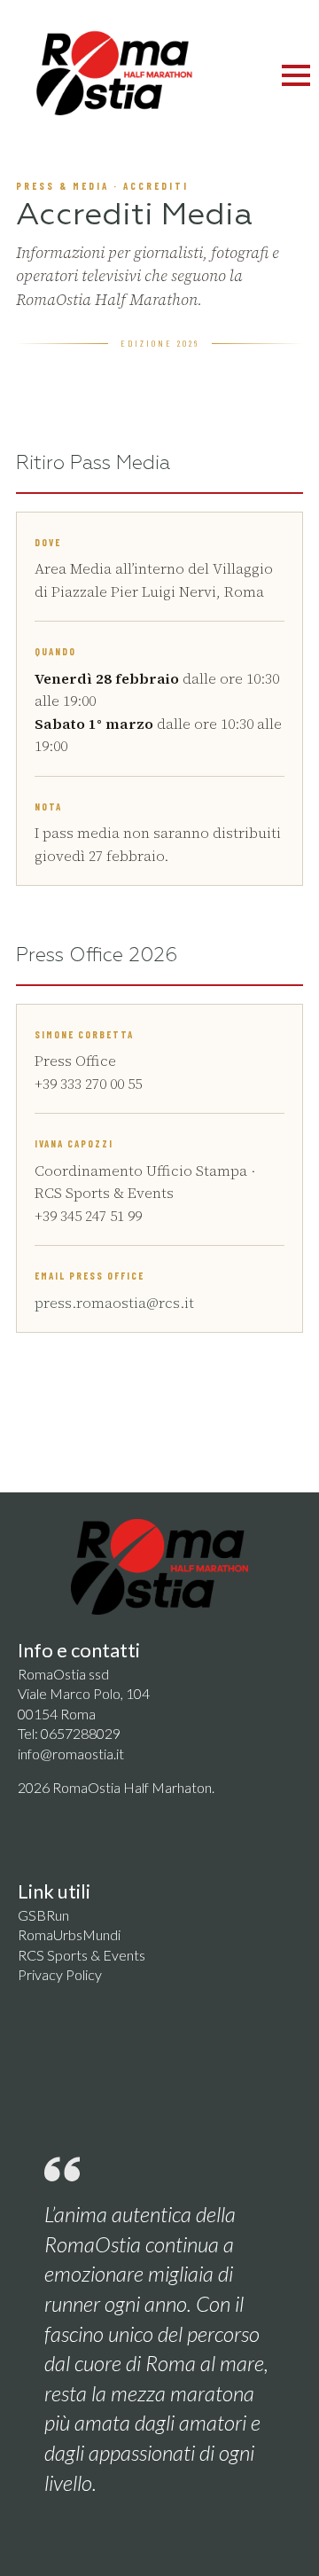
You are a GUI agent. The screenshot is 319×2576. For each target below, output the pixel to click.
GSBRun (43, 1915)
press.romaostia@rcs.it (114, 1303)
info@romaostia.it (71, 1754)
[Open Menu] (296, 75)
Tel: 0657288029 (69, 1733)
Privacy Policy (60, 1974)
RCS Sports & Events (82, 1955)
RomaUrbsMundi (69, 1934)
